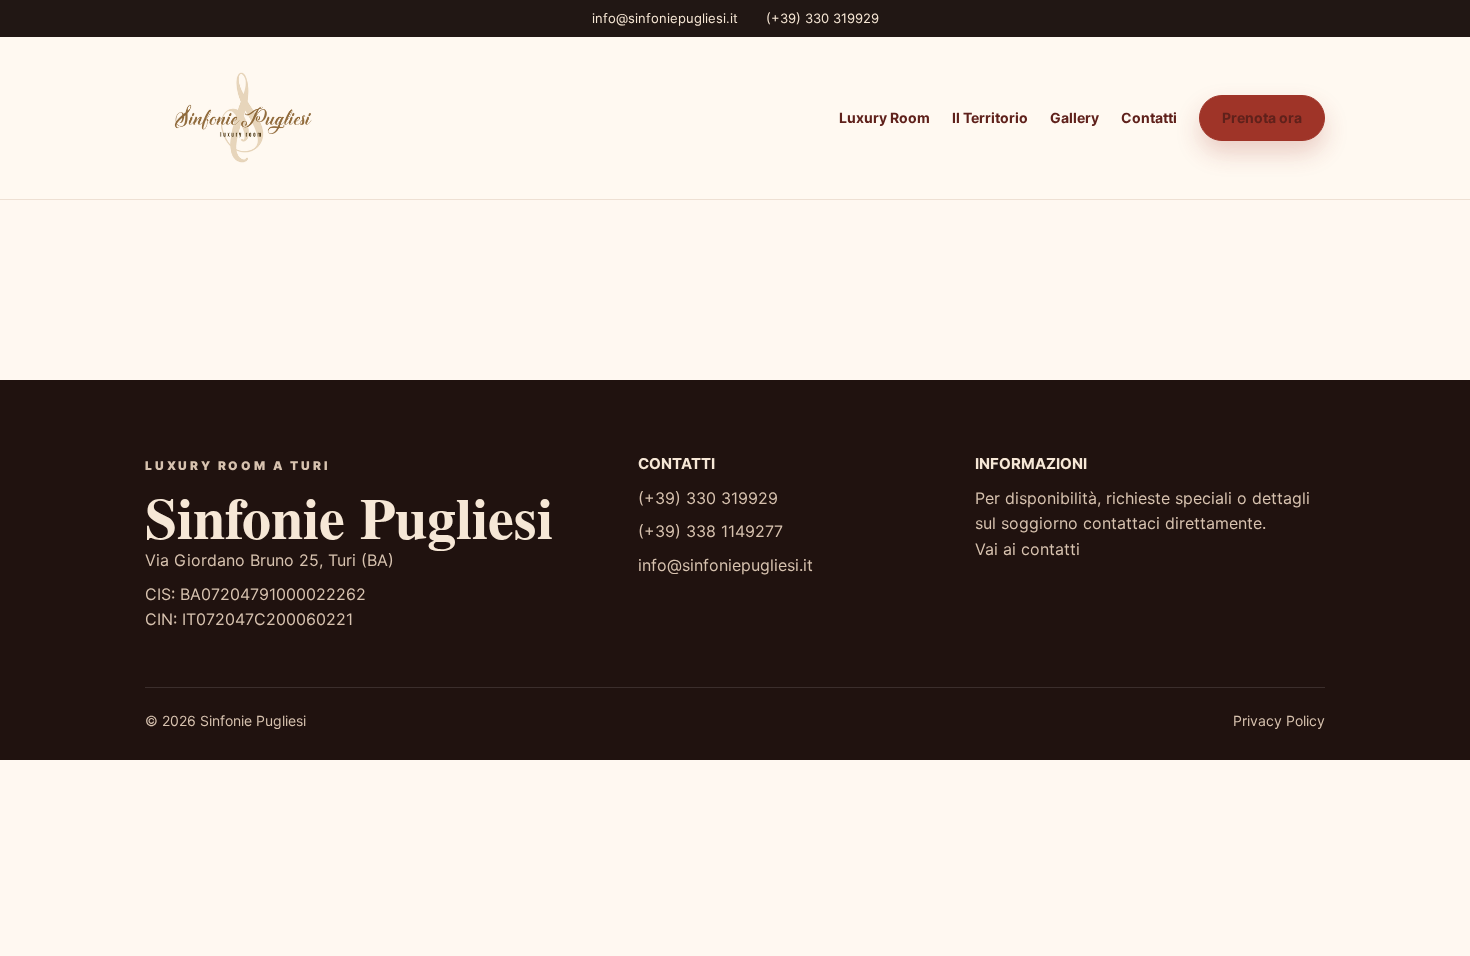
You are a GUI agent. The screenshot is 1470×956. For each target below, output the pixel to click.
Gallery (1074, 117)
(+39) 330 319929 (822, 18)
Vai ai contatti (1027, 549)
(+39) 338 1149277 (710, 531)
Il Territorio (990, 117)
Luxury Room (884, 117)
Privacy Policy (1279, 720)
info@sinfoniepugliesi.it (665, 18)
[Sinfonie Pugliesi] (240, 118)
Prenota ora (1262, 117)
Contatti (1149, 117)
